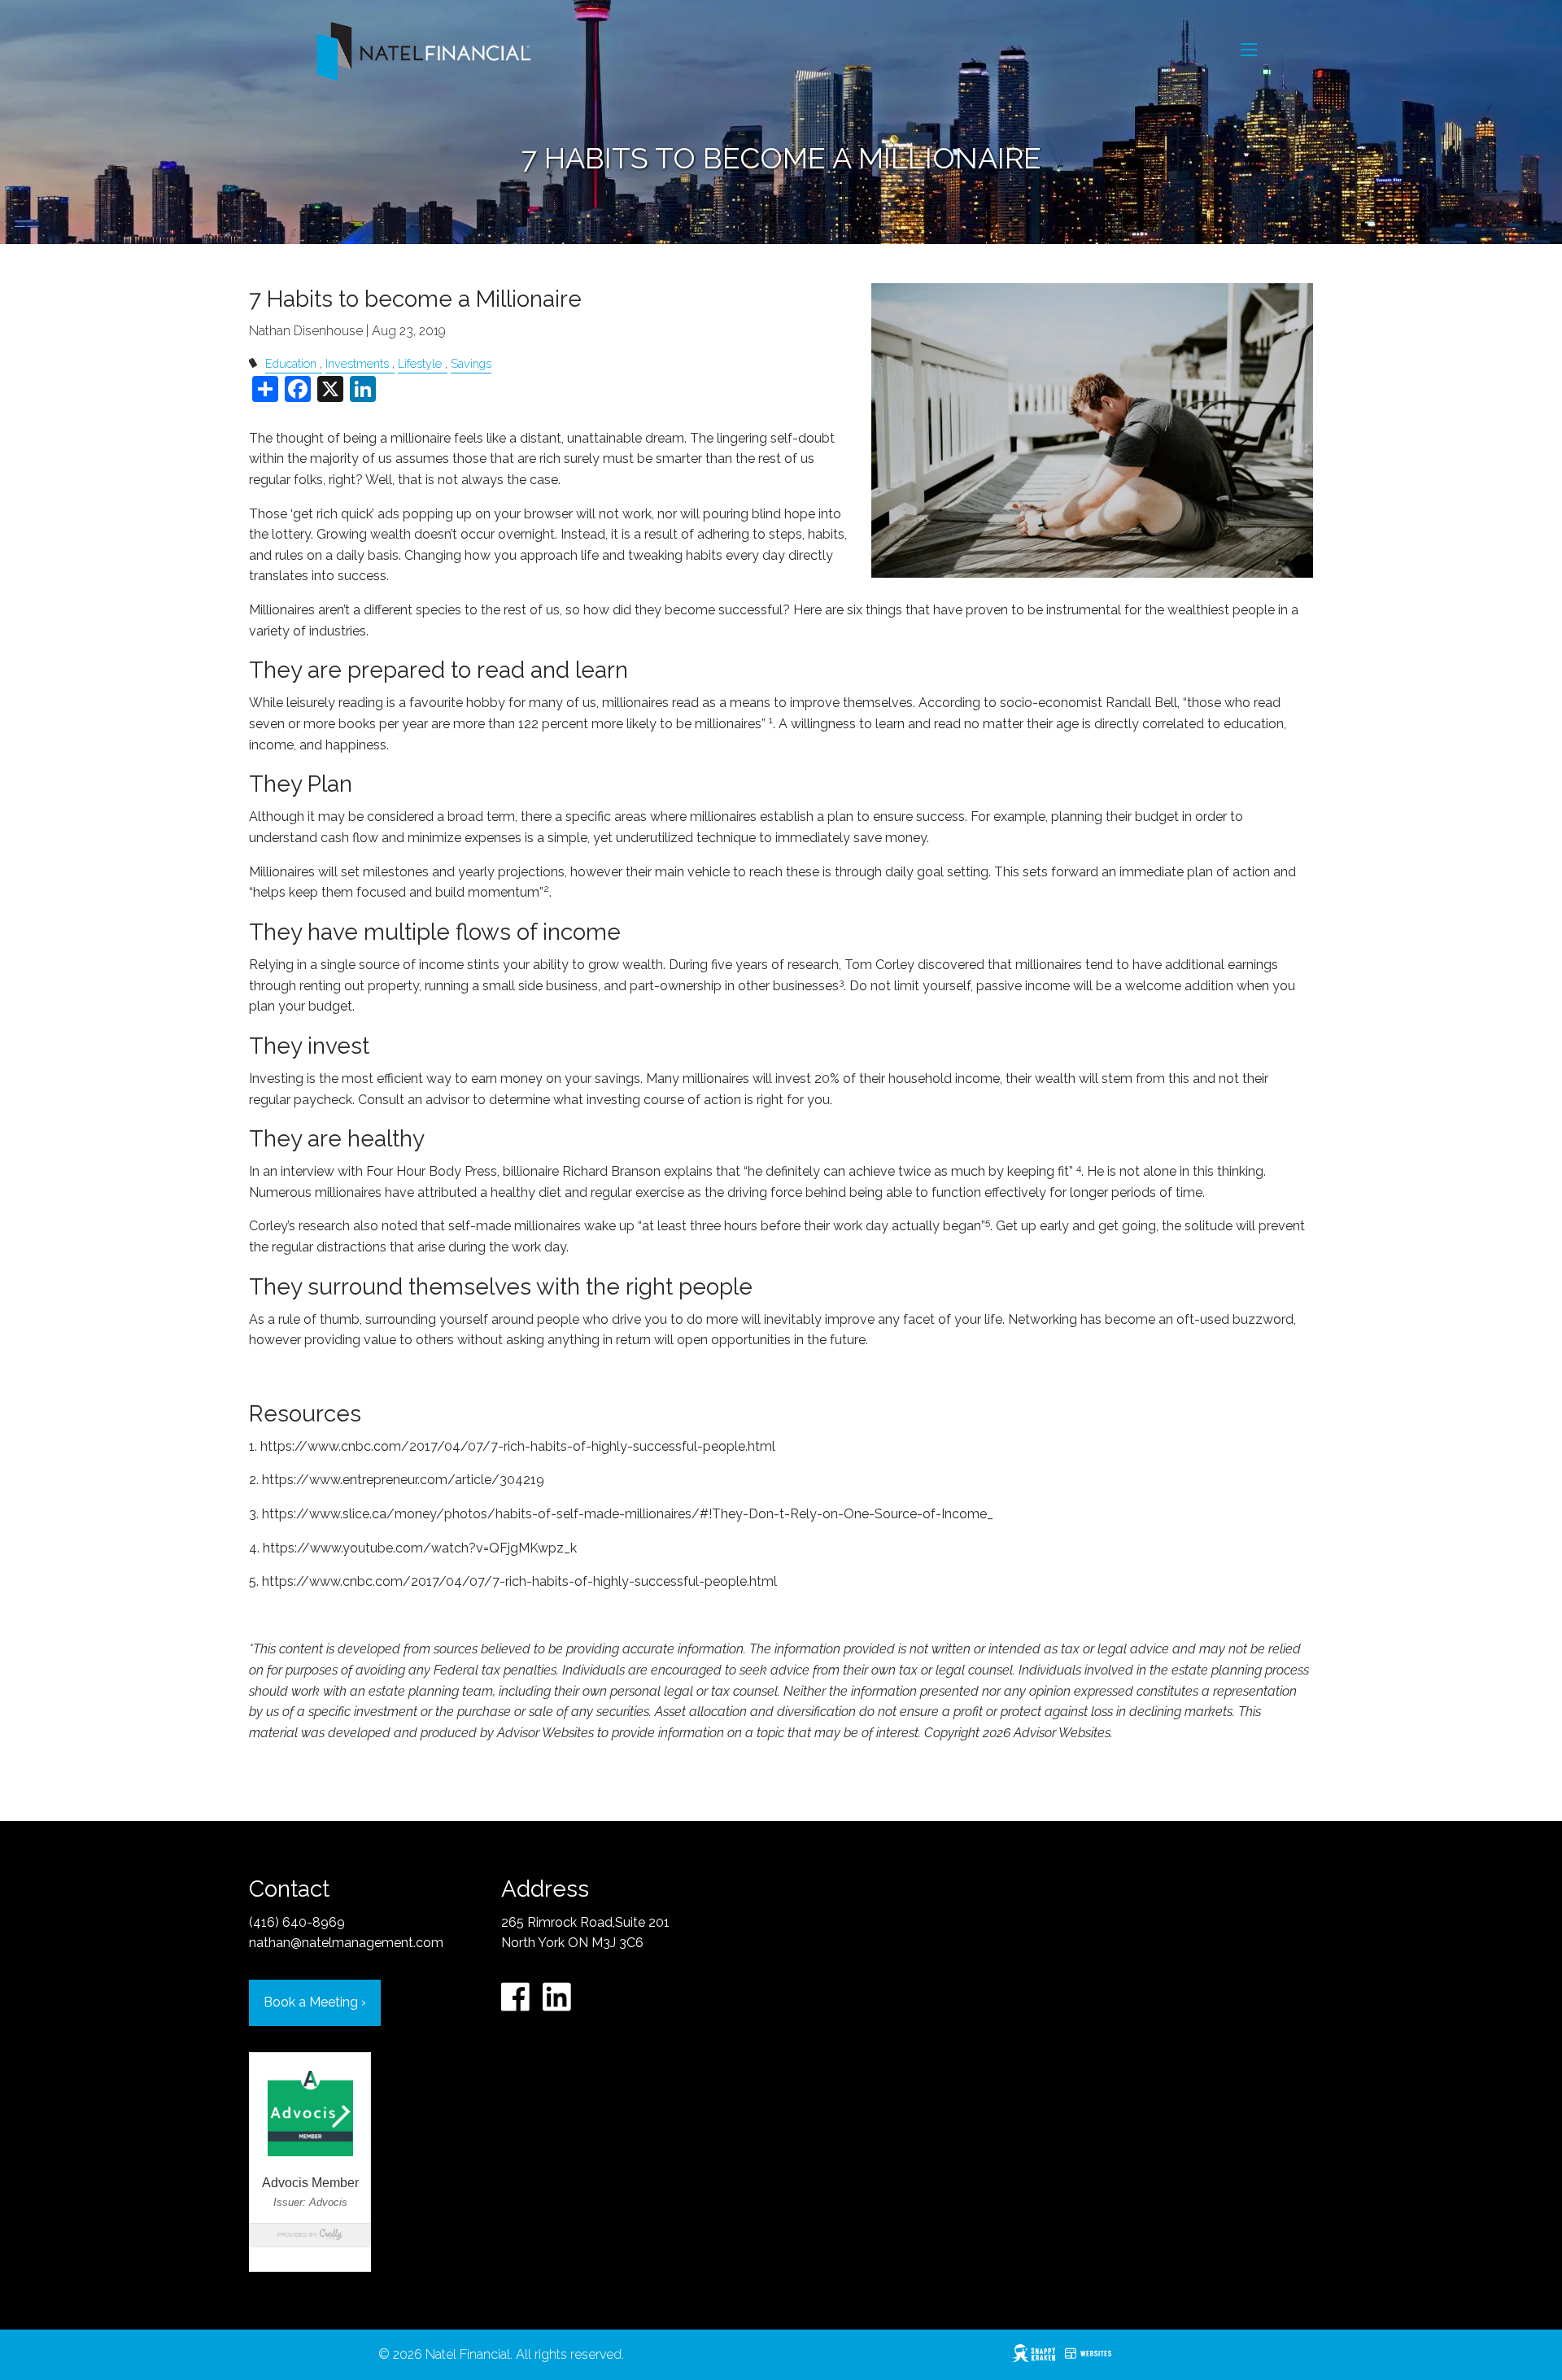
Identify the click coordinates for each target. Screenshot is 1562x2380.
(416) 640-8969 (297, 1922)
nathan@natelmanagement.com (346, 1943)
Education (291, 363)
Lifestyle (420, 363)
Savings (471, 363)
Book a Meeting (315, 2002)
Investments (357, 363)
